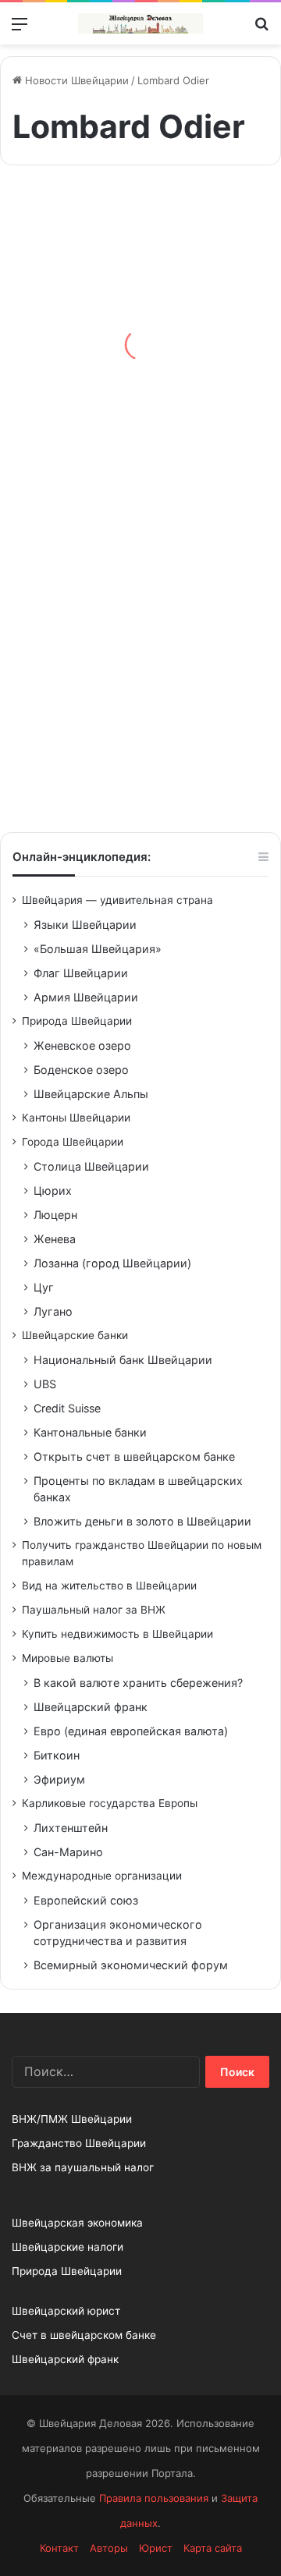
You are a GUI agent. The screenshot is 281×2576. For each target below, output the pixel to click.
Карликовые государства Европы (110, 1803)
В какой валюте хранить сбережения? (138, 1683)
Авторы (109, 2548)
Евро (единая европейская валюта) (131, 1731)
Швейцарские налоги (68, 2247)
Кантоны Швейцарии (76, 1118)
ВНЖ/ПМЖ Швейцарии (72, 2119)
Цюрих (53, 1191)
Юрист (156, 2548)
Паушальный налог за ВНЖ (94, 1610)
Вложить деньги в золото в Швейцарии (142, 1521)
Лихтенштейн (71, 1828)
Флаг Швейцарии (81, 973)
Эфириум (59, 1779)
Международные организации (102, 1876)
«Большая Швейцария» (98, 949)
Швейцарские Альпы (91, 1094)
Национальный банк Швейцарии (123, 1360)
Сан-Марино (68, 1852)
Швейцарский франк (91, 1707)
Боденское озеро (81, 1070)
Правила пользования (154, 2498)
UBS (45, 1384)
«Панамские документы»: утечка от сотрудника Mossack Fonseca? (137, 734)
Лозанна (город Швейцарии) (112, 1263)
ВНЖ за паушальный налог (83, 2167)
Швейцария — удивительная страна (117, 900)
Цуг (44, 1287)
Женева (55, 1239)
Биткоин (57, 1755)
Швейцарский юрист (66, 2311)
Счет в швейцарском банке (84, 2335)
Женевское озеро (82, 1045)
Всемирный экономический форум (131, 1965)
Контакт (59, 2548)
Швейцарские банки (75, 1335)
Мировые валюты (68, 1658)
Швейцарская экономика (77, 2223)
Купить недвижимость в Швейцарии (117, 1634)
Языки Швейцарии (85, 925)
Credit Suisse (67, 1408)
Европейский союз (86, 1900)
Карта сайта (213, 2548)
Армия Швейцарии (86, 997)
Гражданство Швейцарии (79, 2143)
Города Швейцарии (73, 1142)
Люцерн (55, 1215)
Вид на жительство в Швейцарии (109, 1586)
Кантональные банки (90, 1432)
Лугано (53, 1311)
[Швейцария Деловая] (140, 23)
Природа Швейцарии (77, 1021)
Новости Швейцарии (75, 80)
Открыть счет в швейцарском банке (134, 1456)
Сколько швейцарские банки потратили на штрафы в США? (135, 372)
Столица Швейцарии (91, 1166)
